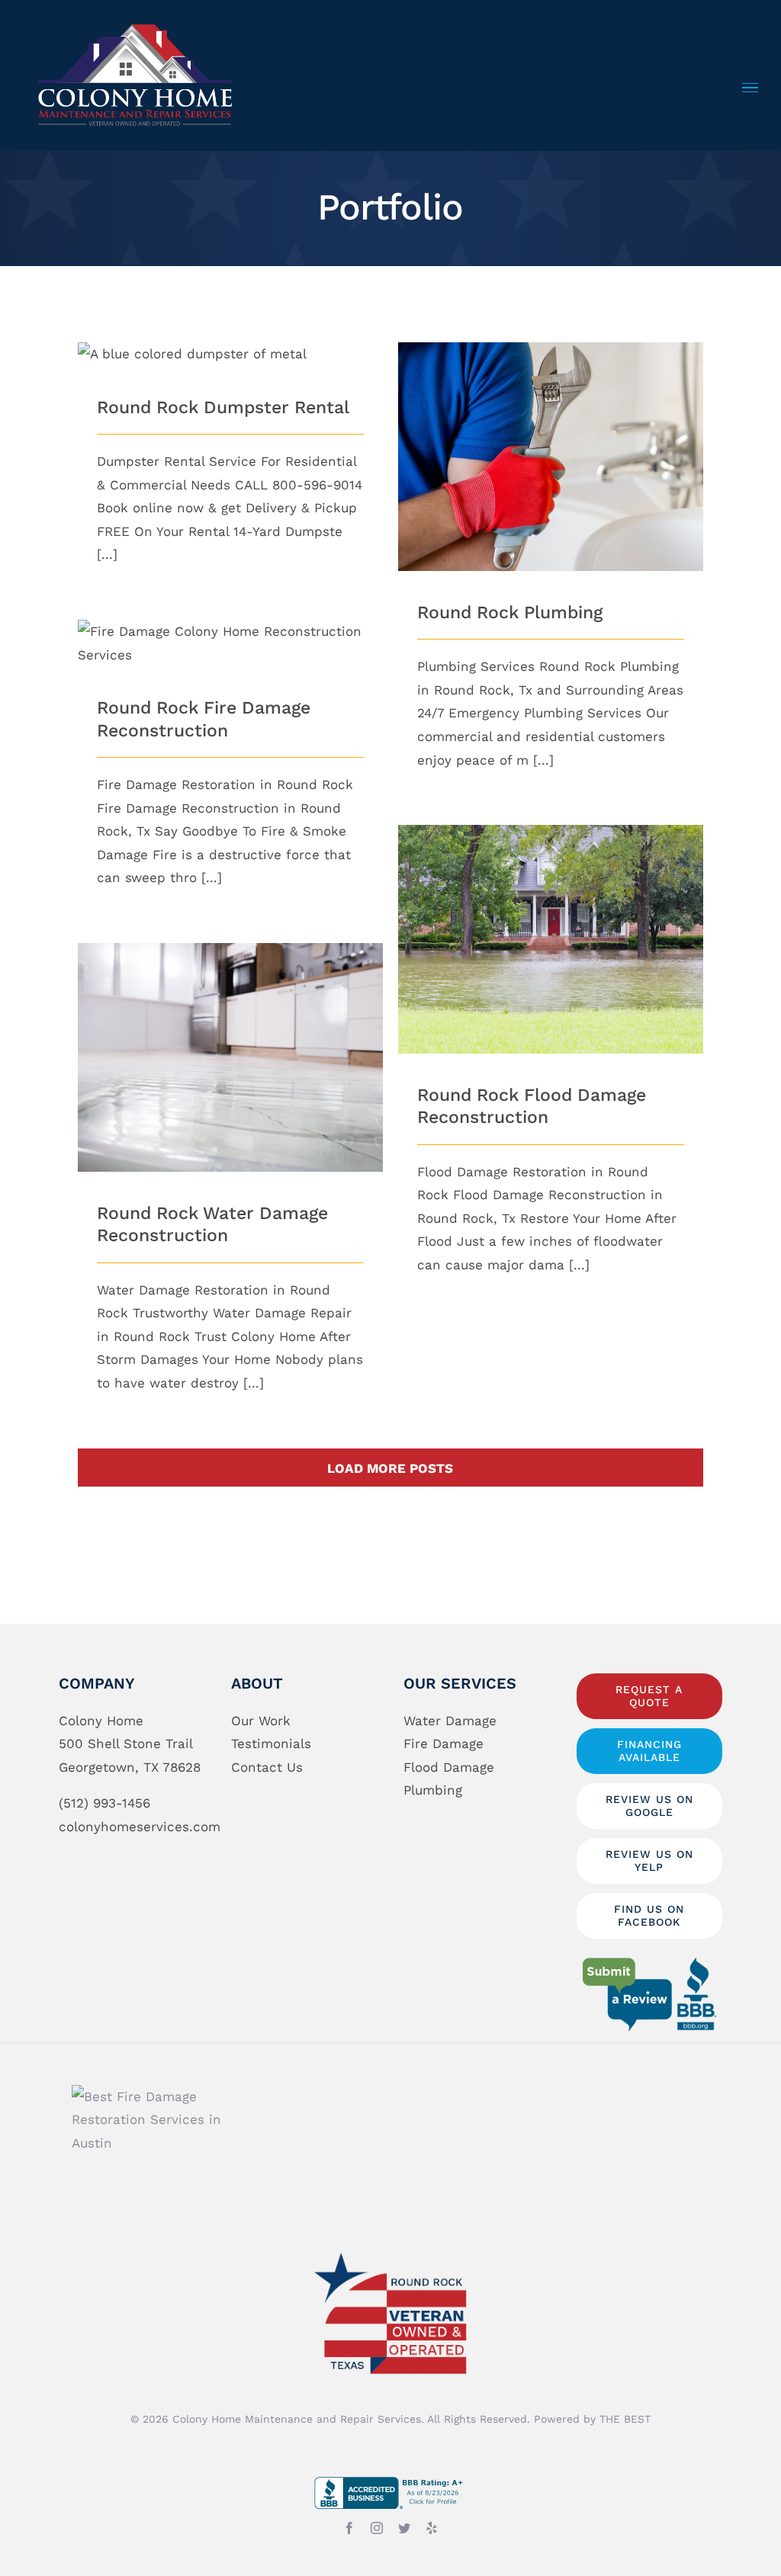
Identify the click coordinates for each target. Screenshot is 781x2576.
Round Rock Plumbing (551, 442)
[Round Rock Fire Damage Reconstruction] (230, 643)
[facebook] (349, 2528)
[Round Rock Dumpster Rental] (230, 354)
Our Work (261, 1721)
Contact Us (267, 1767)
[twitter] (404, 2528)
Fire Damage (444, 1744)
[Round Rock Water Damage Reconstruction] (230, 1057)
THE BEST (625, 2419)
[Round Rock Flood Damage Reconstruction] (551, 939)
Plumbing (433, 1790)
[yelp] (432, 2528)
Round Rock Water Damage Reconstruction (231, 1032)
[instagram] (377, 2528)
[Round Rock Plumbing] (551, 457)
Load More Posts (390, 1468)
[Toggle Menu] (750, 88)
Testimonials (271, 1744)
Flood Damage (449, 1767)
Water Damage (450, 1721)
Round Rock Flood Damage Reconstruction (551, 914)
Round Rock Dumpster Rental (223, 407)
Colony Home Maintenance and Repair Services (297, 2419)
